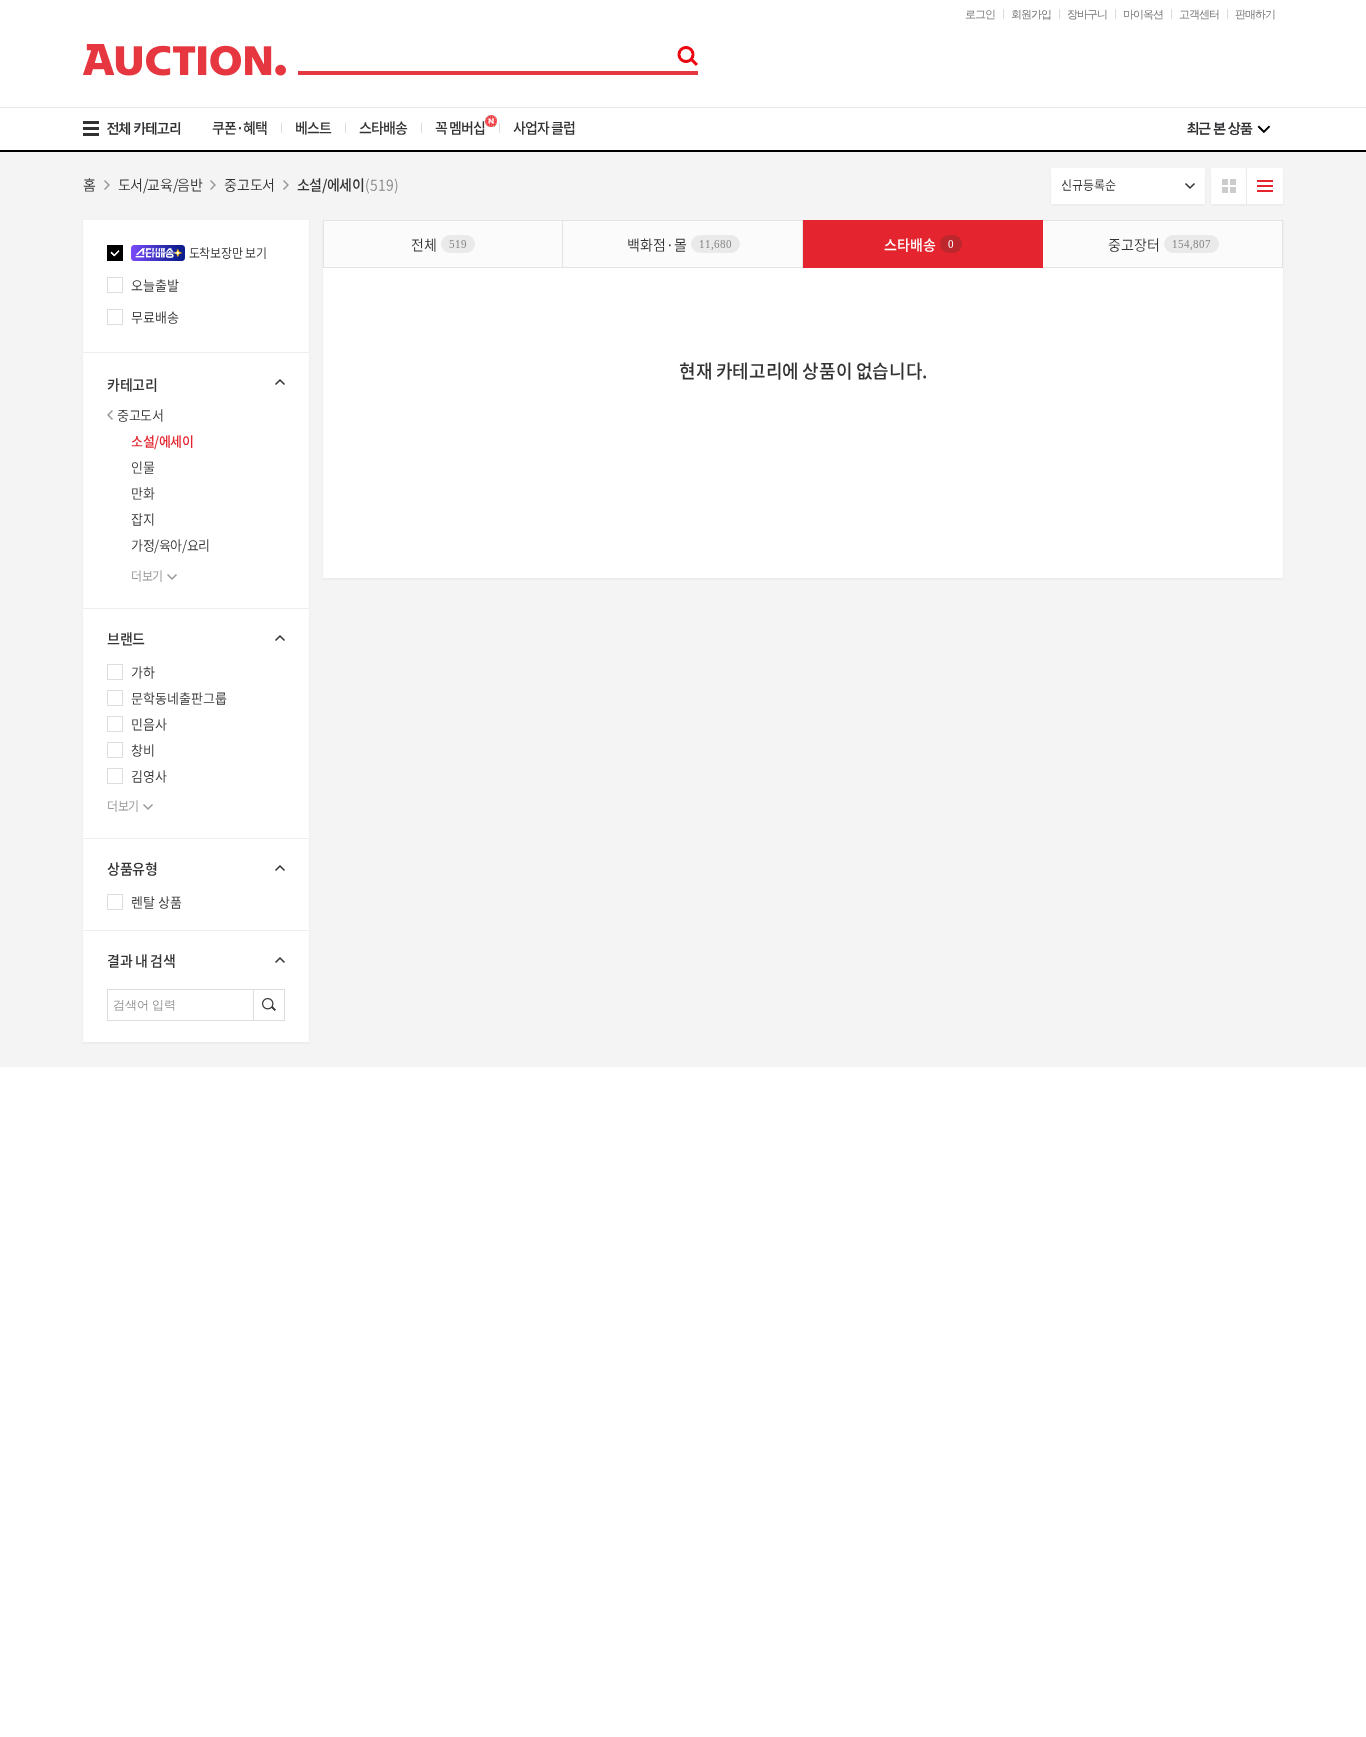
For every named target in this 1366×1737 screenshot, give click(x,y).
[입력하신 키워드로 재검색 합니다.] (269, 1005)
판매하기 (1255, 14)
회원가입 (1031, 14)
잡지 (142, 518)
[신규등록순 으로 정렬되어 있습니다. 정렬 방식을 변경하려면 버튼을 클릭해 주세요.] (1128, 186)
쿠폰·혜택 (239, 127)
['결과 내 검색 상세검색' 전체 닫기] (196, 960)
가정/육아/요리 (170, 544)
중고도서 (140, 414)
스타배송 (383, 127)
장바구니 (1087, 14)
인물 (142, 466)
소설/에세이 (162, 440)
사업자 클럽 (544, 127)
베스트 (313, 127)
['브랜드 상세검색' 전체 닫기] (196, 638)
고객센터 (1199, 14)
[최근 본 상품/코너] (1228, 129)
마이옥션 (1143, 14)
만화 (142, 492)
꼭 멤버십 (460, 127)
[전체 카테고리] (145, 129)
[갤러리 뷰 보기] (1229, 186)
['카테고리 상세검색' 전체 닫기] (196, 382)
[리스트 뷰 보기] (1265, 186)
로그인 (980, 14)
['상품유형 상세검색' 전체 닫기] (196, 868)
